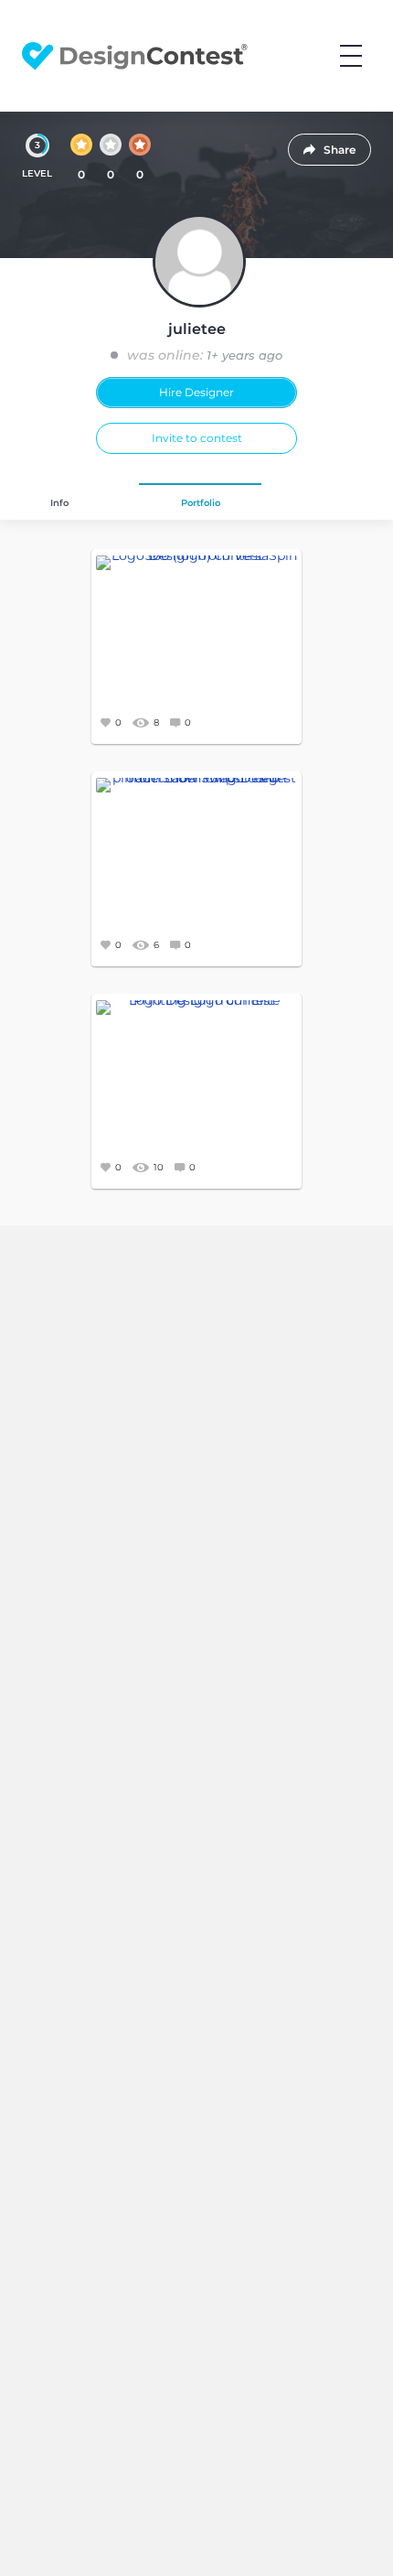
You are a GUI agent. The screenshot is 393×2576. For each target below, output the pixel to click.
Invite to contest (197, 438)
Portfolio (201, 503)
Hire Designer (196, 392)
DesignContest (135, 56)
